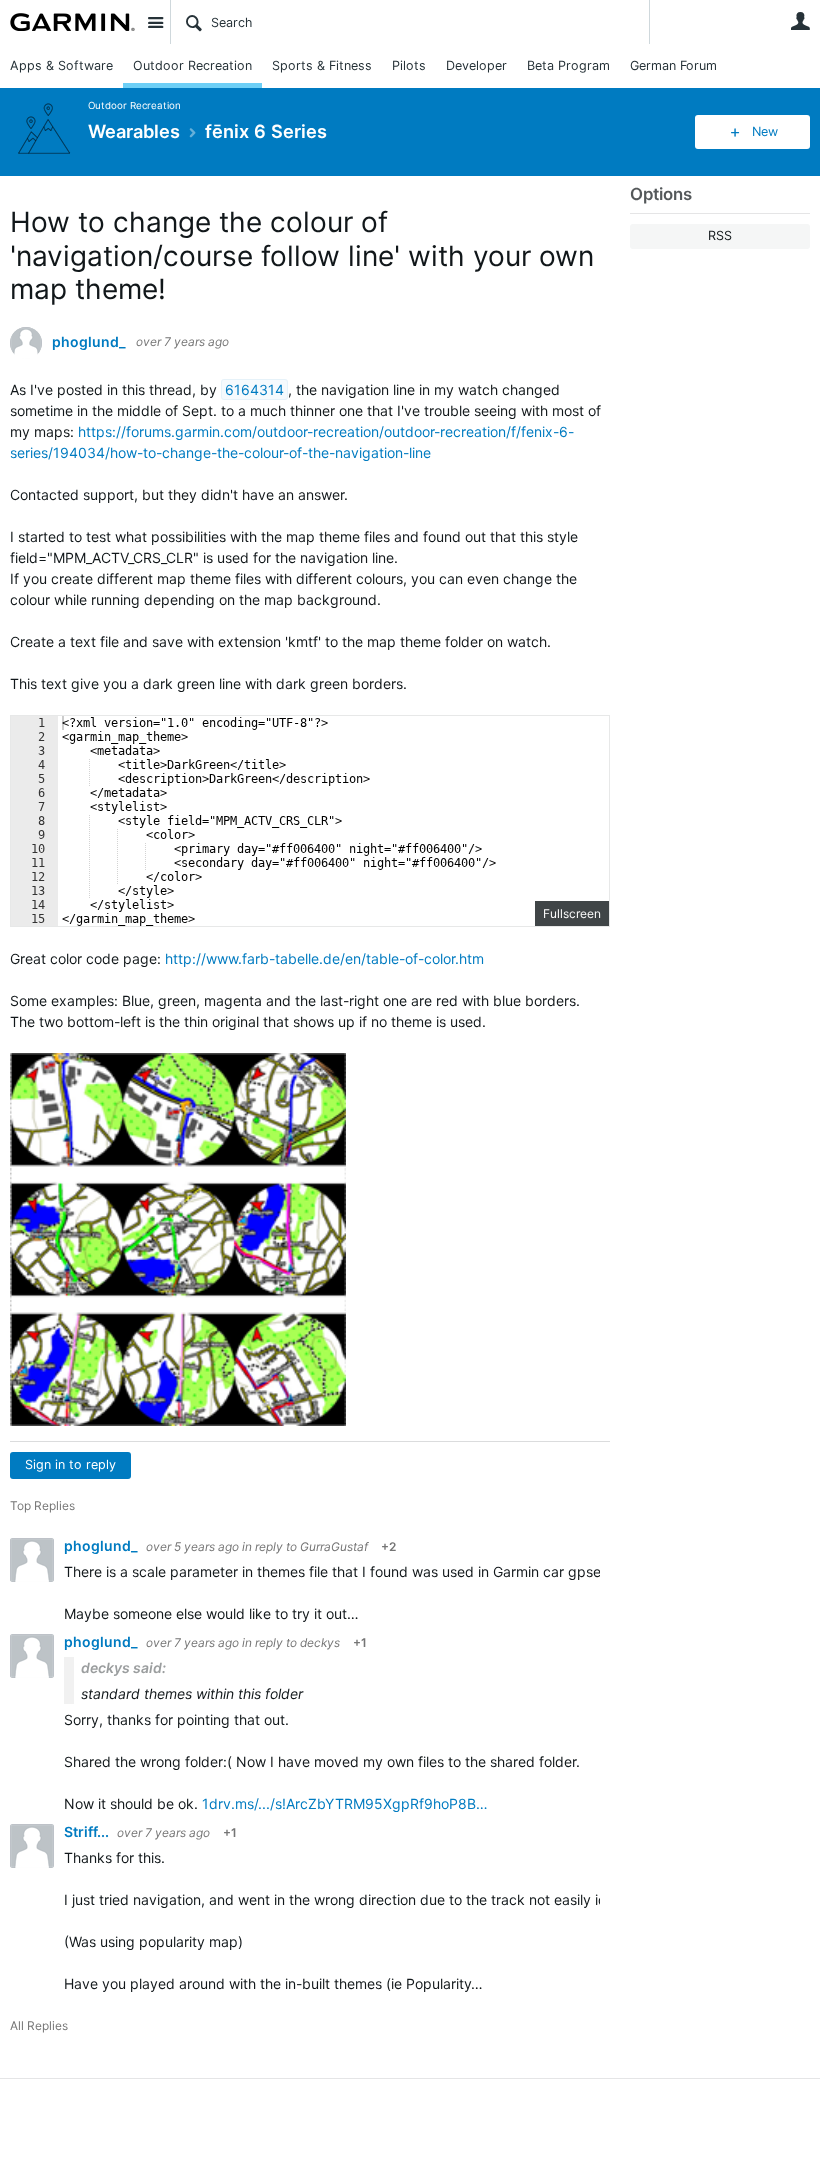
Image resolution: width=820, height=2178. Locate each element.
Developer (476, 65)
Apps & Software (61, 65)
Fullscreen (572, 913)
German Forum (673, 65)
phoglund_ (89, 342)
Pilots (409, 65)
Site (155, 22)
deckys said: (123, 1667)
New (765, 131)
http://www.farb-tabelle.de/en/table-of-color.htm (324, 958)
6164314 (254, 389)
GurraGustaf (334, 1546)
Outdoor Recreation (192, 65)
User (800, 21)
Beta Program (568, 65)
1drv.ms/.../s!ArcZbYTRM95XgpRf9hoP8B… (345, 1803)
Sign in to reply (70, 1464)
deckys (320, 1642)
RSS (720, 235)
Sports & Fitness (322, 65)
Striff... (88, 1831)
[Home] (72, 22)
